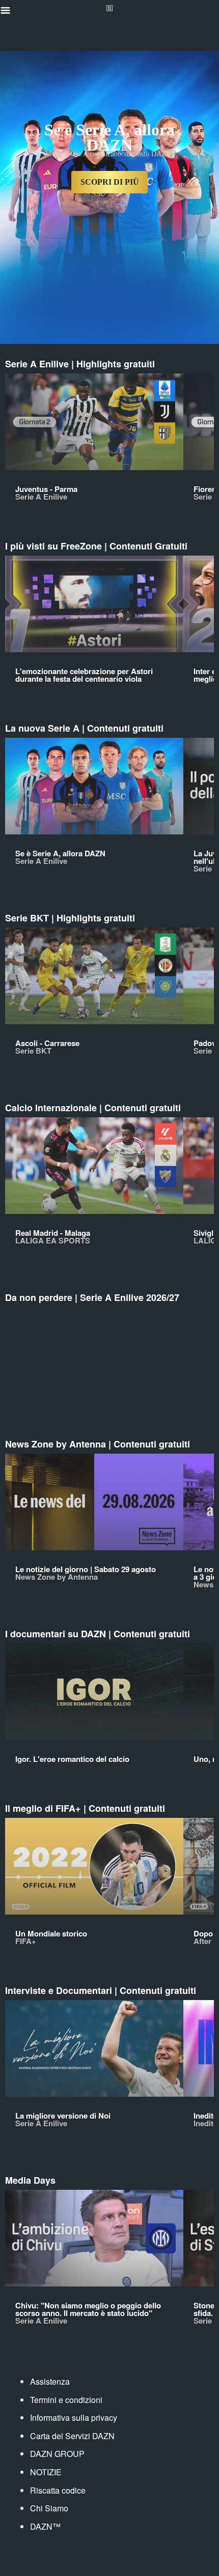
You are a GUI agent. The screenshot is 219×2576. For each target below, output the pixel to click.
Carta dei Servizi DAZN (72, 2436)
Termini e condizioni (66, 2400)
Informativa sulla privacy (74, 2418)
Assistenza (50, 2381)
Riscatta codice (58, 2490)
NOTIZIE (46, 2472)
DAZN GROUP (57, 2454)
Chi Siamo (49, 2508)
